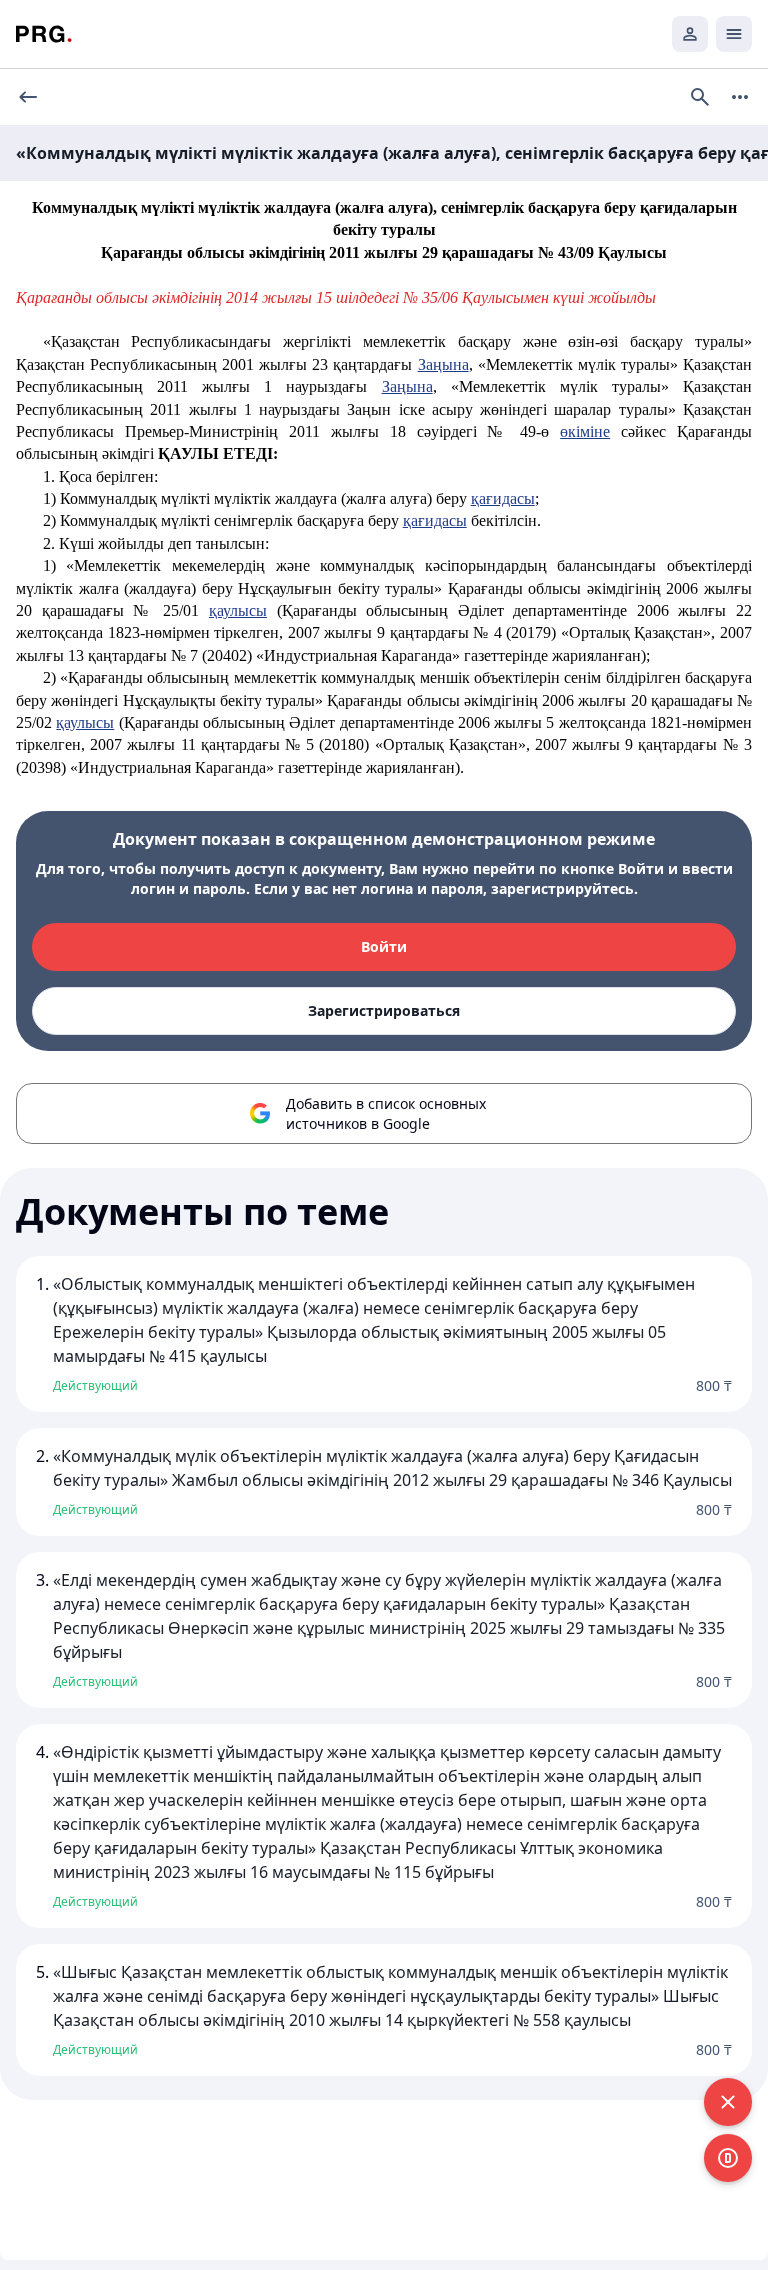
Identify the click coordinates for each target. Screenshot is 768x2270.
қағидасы (503, 498)
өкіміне (585, 431)
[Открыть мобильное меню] (734, 34)
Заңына (443, 364)
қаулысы (238, 610)
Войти (384, 946)
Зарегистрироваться (384, 1010)
